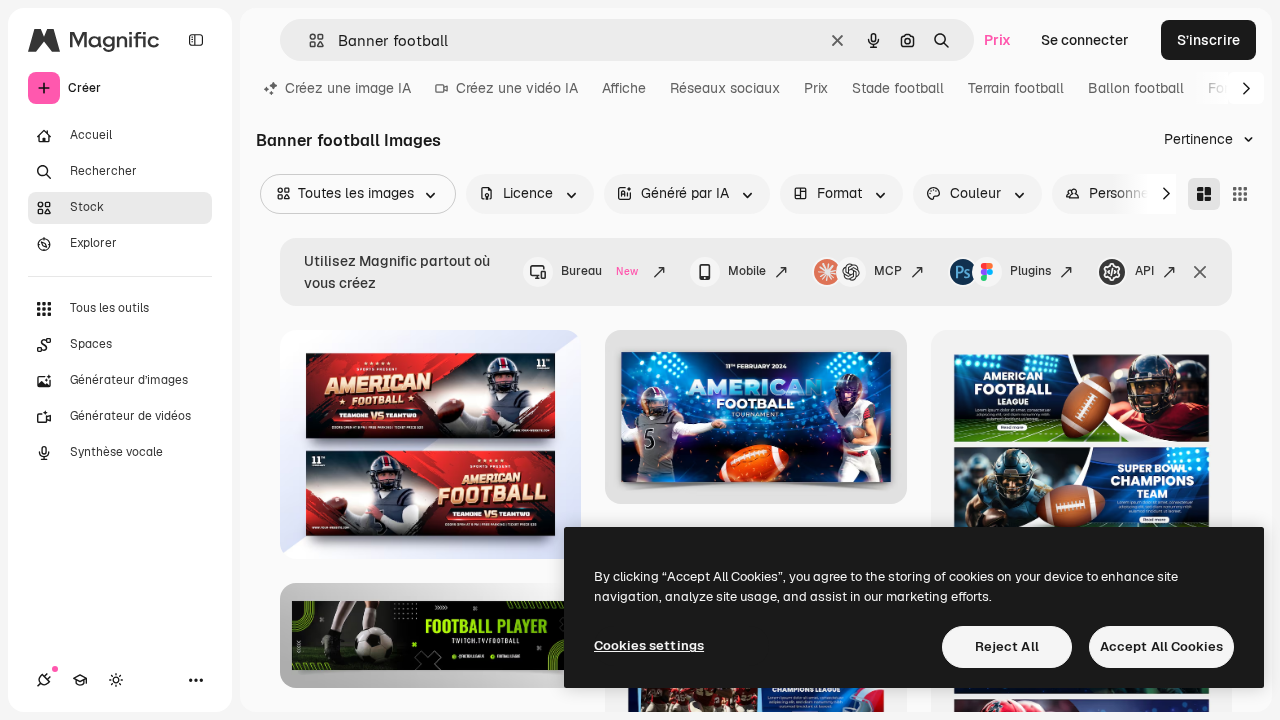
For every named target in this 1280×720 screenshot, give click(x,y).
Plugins (1030, 271)
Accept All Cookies (1161, 646)
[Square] (1240, 194)
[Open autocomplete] (308, 40)
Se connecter (1085, 40)
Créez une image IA (348, 88)
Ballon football (1136, 88)
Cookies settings (649, 645)
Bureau (599, 271)
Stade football (898, 88)
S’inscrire (1208, 40)
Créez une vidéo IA (517, 88)
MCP (888, 271)
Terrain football (1016, 88)
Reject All (1007, 646)
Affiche (624, 88)
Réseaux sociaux (725, 88)
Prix (997, 40)
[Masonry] (1204, 194)
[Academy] (80, 680)
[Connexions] (44, 680)
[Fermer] (1200, 272)
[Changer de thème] (116, 680)
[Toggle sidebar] (196, 40)
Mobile (747, 271)
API (1144, 271)
